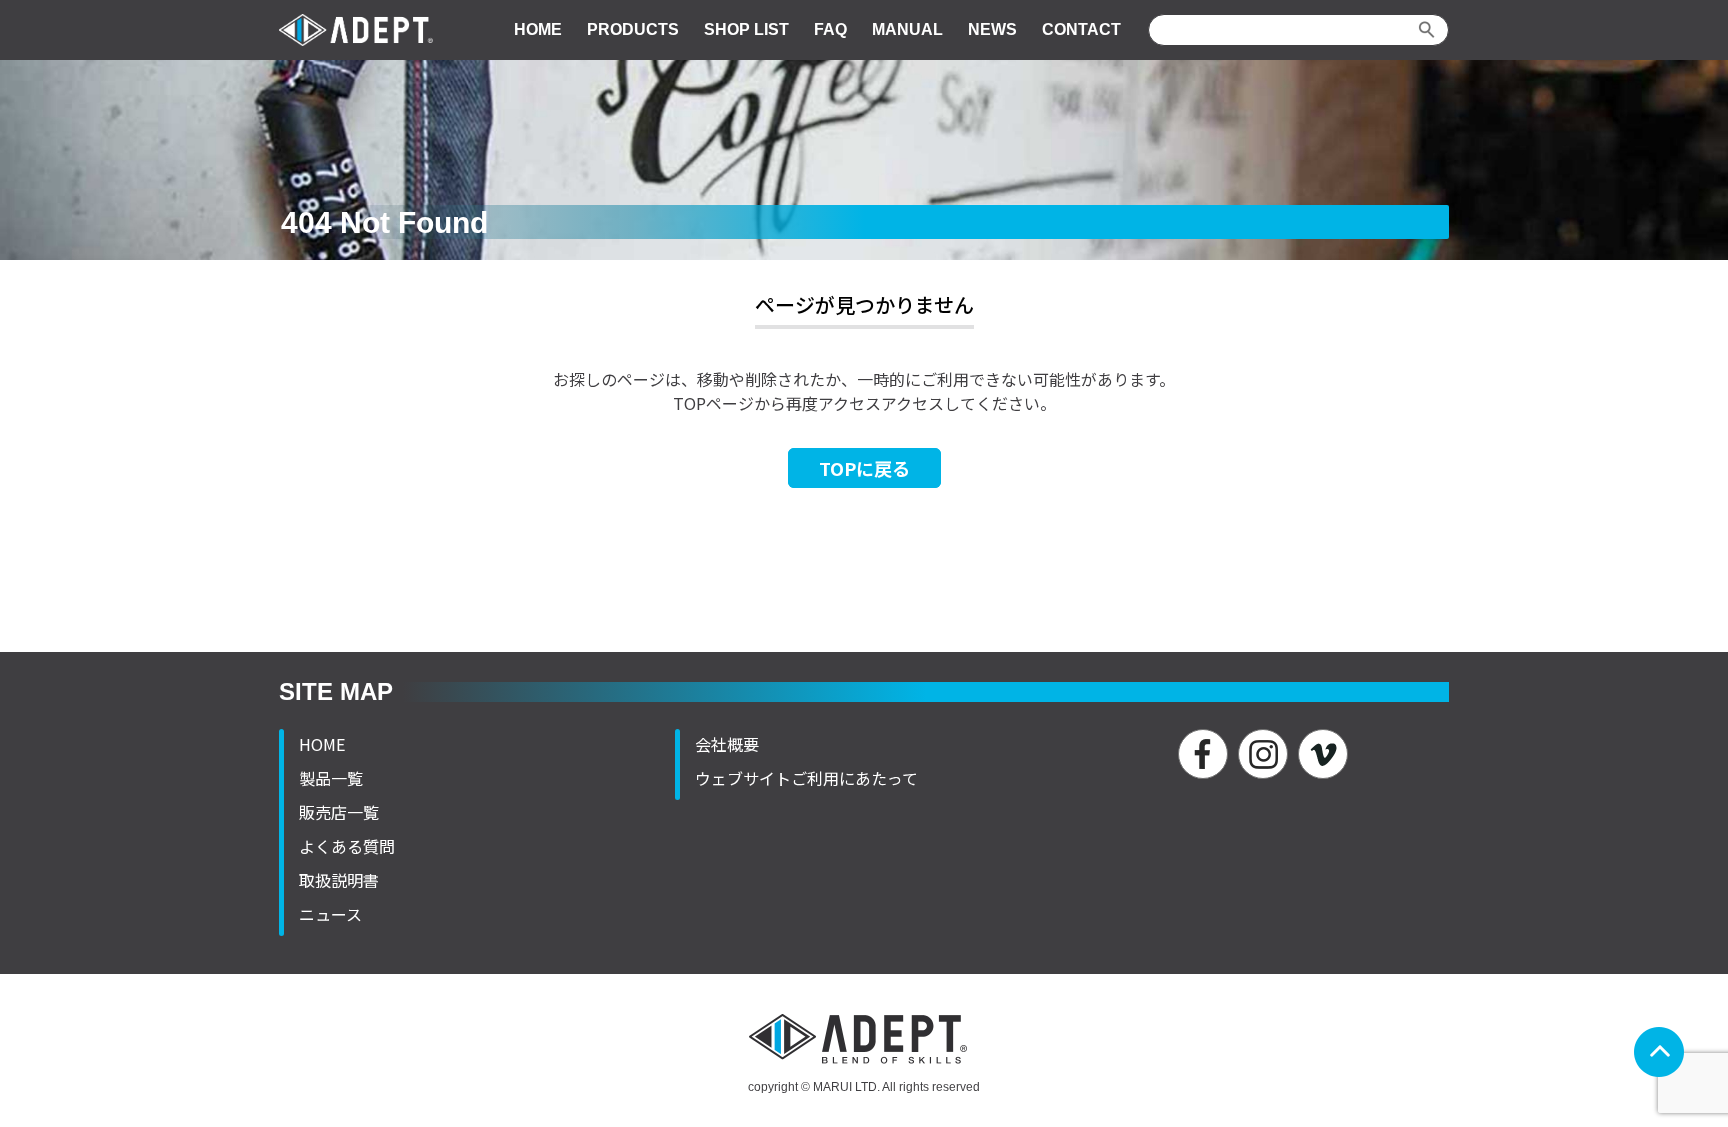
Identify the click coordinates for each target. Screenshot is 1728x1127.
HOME (538, 29)
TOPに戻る (864, 468)
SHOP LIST (746, 29)
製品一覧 (331, 778)
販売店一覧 (339, 812)
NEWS (992, 29)
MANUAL (907, 29)
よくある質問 (347, 846)
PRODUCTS (633, 29)
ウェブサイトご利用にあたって (806, 778)
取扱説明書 (339, 880)
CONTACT (1081, 29)
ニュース (330, 914)
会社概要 (727, 744)
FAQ (830, 29)
